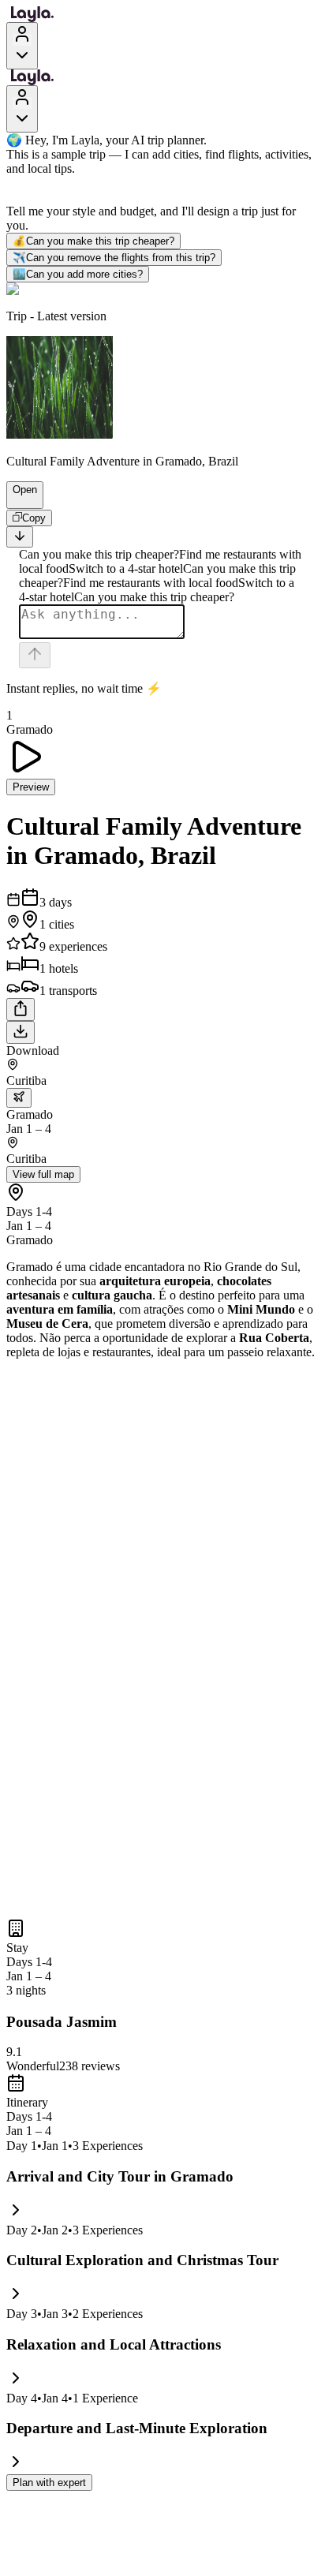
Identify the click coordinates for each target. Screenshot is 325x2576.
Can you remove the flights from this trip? (114, 258)
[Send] (35, 655)
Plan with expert (49, 2483)
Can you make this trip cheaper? (93, 241)
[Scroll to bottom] (20, 537)
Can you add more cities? (78, 274)
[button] (18, 501)
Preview (31, 787)
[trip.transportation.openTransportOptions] (19, 1098)
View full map (43, 1174)
